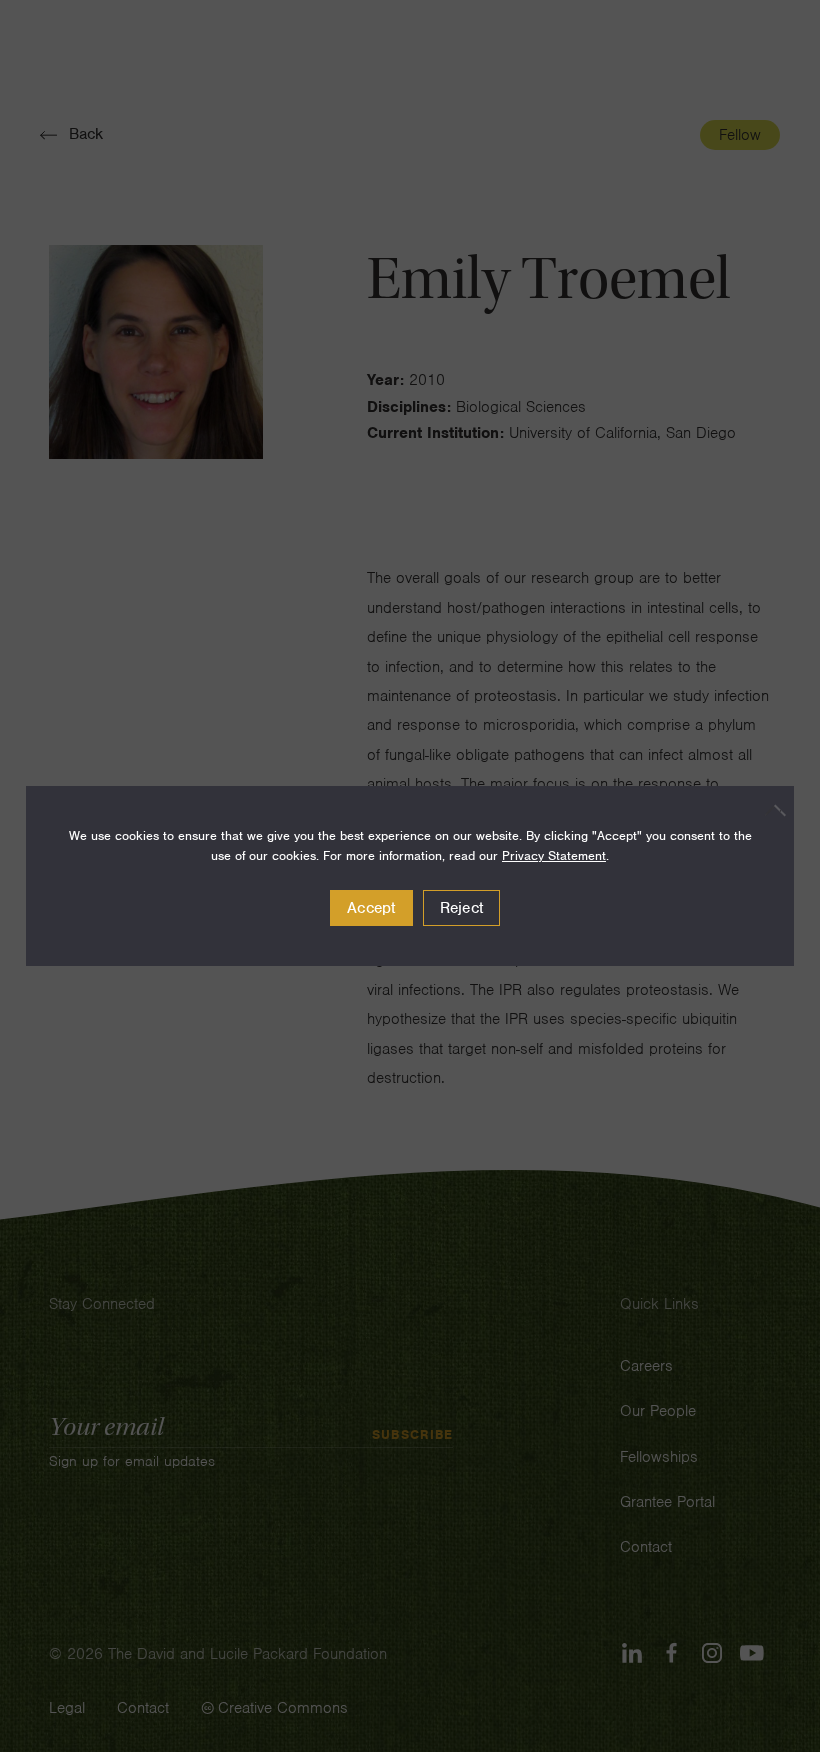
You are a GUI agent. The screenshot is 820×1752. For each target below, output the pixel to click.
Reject (462, 908)
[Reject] (769, 810)
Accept (371, 908)
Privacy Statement (554, 855)
